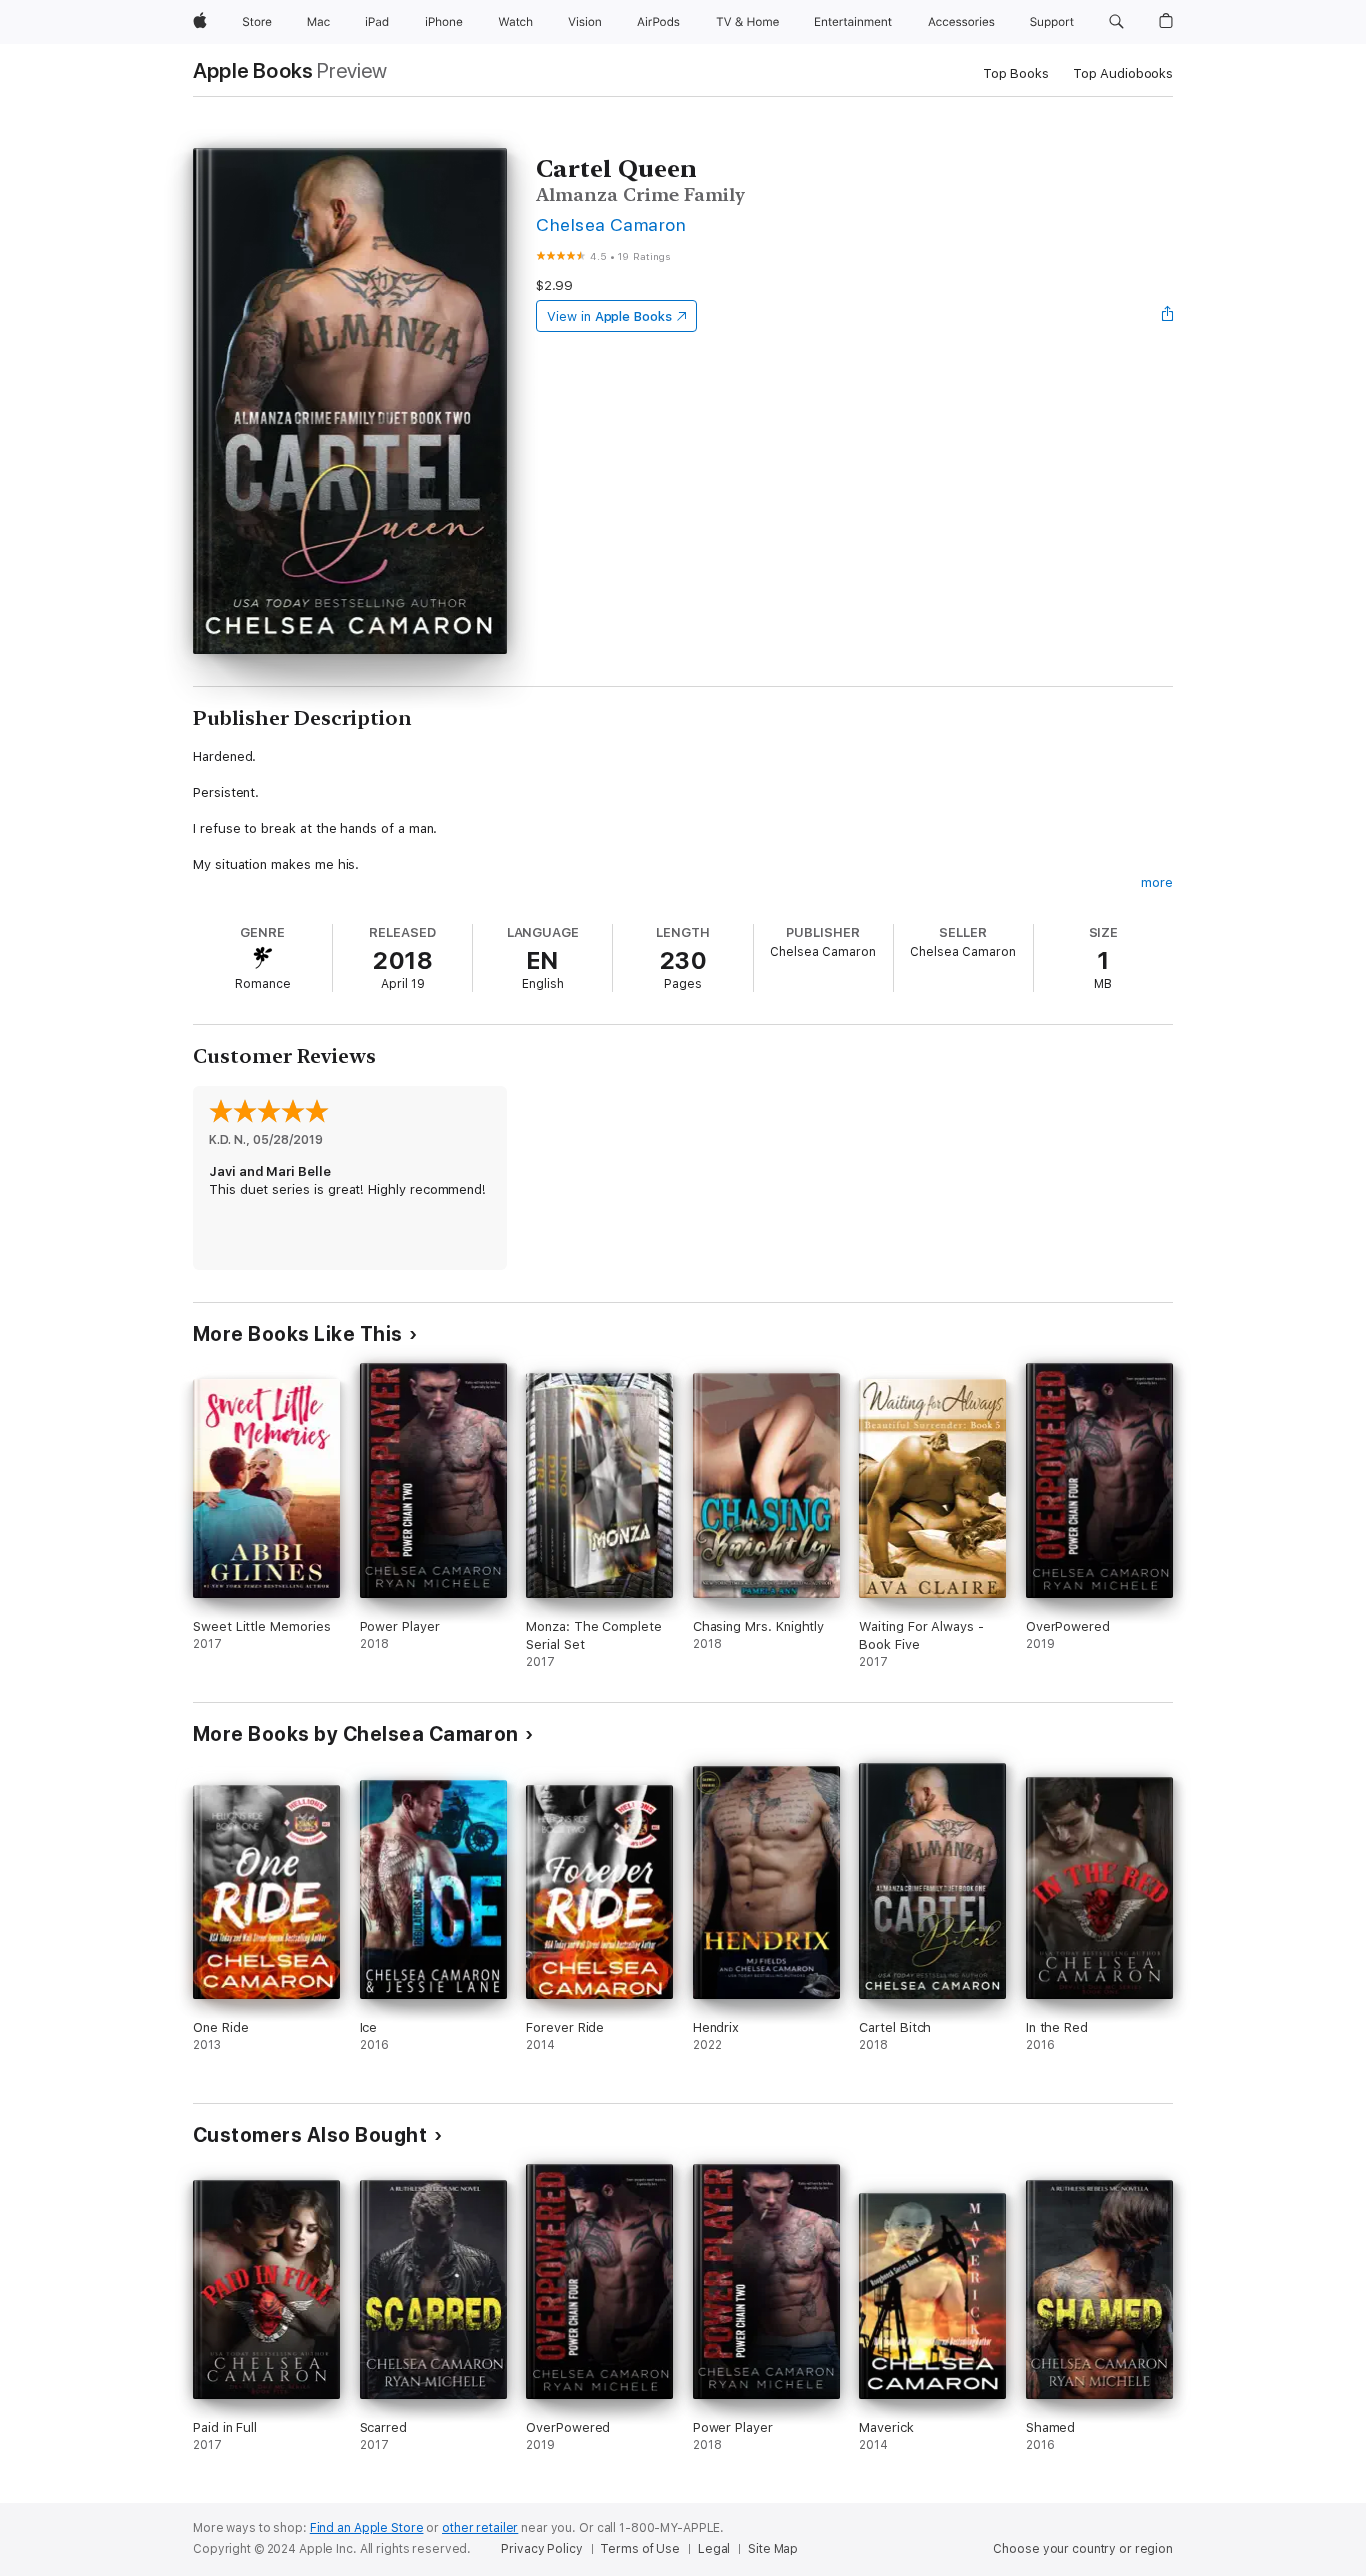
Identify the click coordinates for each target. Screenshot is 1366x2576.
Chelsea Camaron (611, 224)
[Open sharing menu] (1168, 316)
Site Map (773, 2549)
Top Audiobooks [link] (1123, 73)
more (1157, 882)
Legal (714, 2549)
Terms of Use (640, 2549)
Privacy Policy (541, 2549)
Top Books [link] (1016, 73)
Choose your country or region (1083, 2549)
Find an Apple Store (367, 2528)
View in (609, 316)
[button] (1116, 22)
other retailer (480, 2528)
